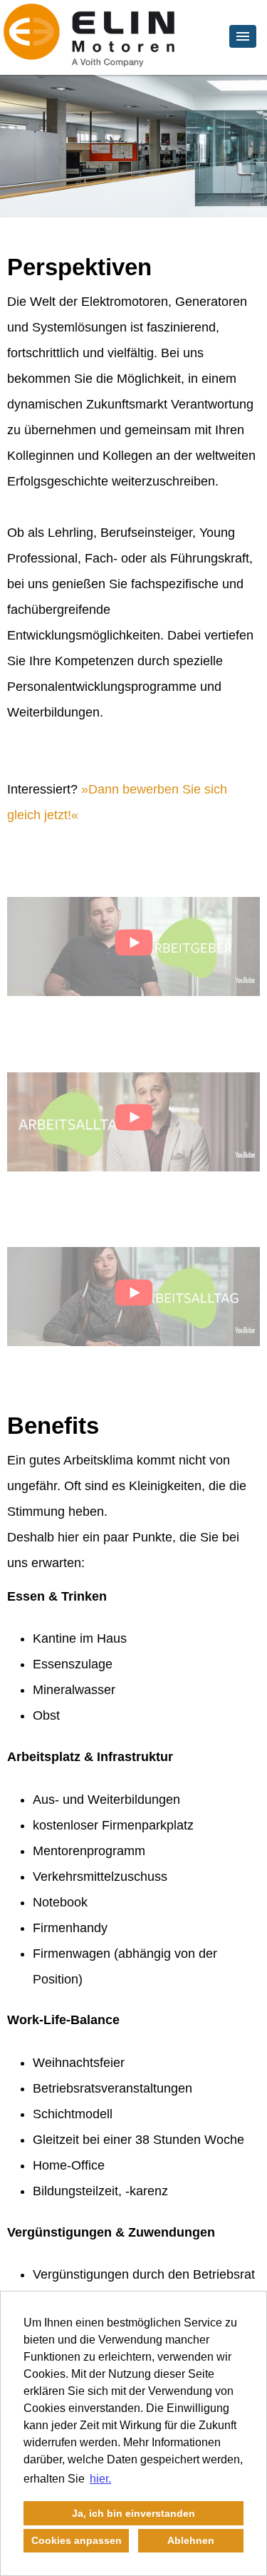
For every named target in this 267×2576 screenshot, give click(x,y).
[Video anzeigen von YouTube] (133, 946)
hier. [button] (100, 2479)
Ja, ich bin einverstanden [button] (133, 2513)
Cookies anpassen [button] (77, 2540)
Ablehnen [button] (191, 2540)
